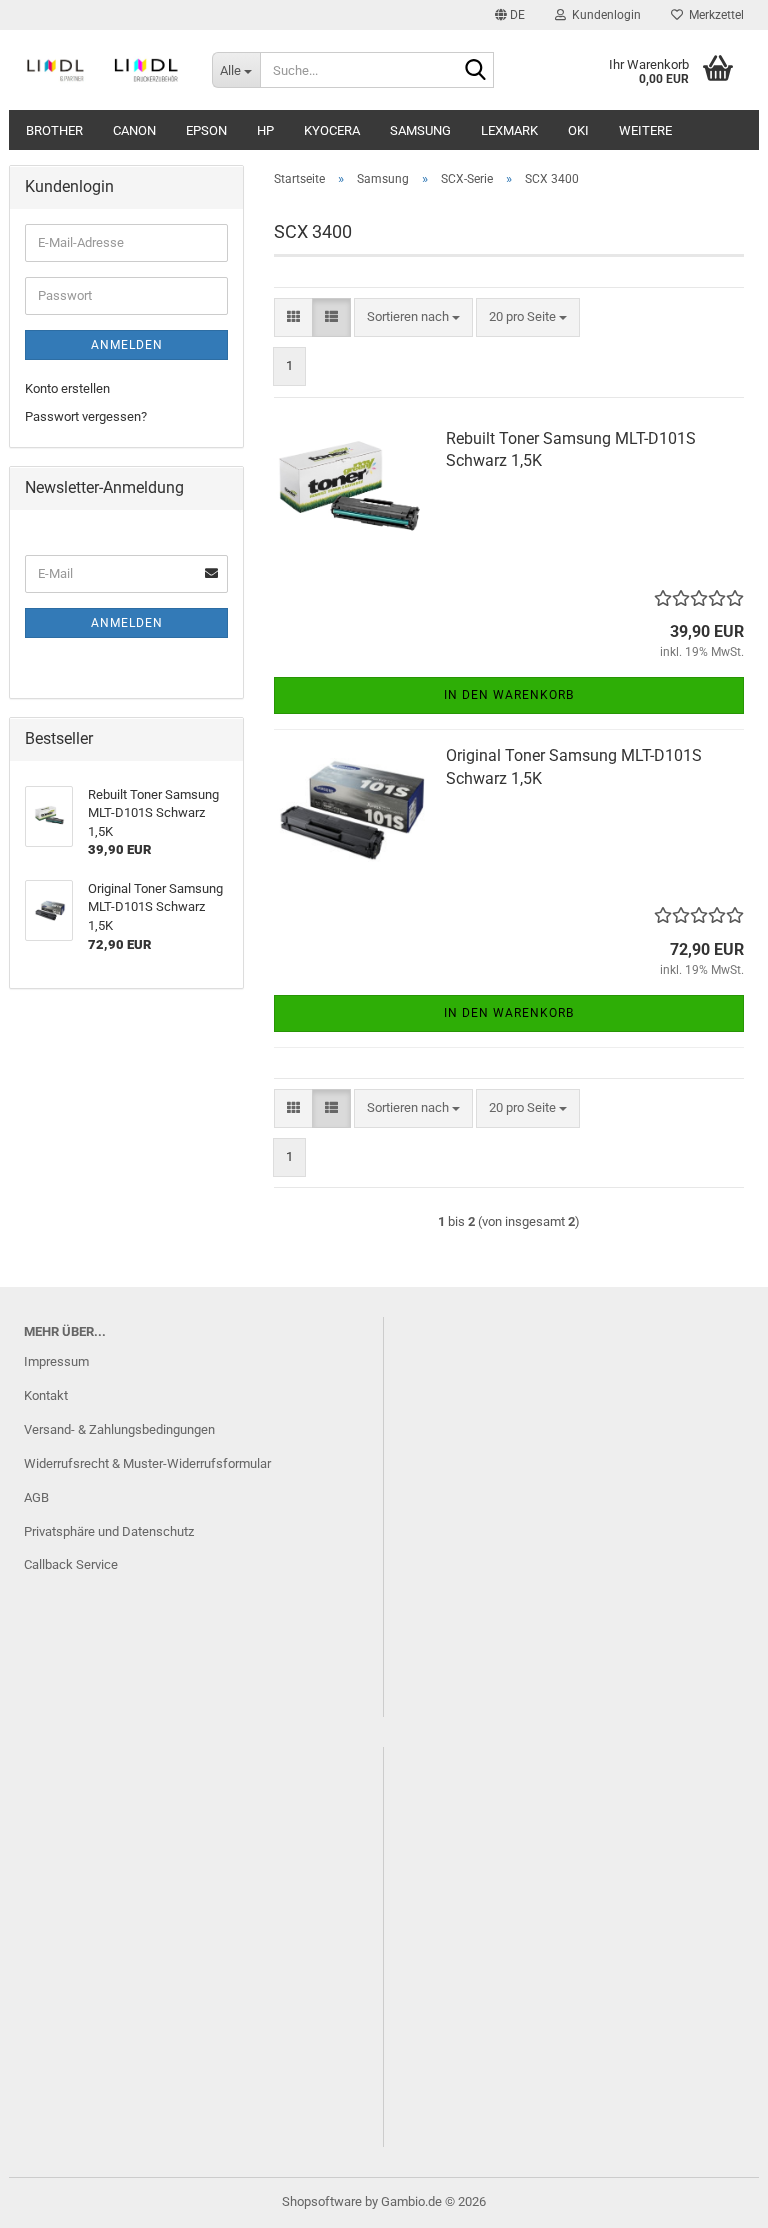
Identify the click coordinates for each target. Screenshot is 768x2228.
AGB (36, 1497)
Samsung (420, 130)
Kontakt (46, 1395)
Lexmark (509, 130)
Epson (206, 130)
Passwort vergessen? (86, 416)
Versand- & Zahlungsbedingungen (119, 1429)
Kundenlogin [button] (603, 15)
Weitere (645, 130)
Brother (54, 130)
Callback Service (71, 1564)
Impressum (56, 1361)
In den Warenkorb (509, 695)
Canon (134, 130)
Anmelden (127, 345)
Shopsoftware (322, 2201)
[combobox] (413, 317)
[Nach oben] (713, 2198)
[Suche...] (475, 71)
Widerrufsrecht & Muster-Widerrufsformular (147, 1463)
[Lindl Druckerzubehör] (103, 70)
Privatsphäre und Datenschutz (109, 1531)
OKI (578, 130)
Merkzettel (713, 15)
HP (265, 130)
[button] (510, 15)
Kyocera (332, 130)
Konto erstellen (67, 388)
